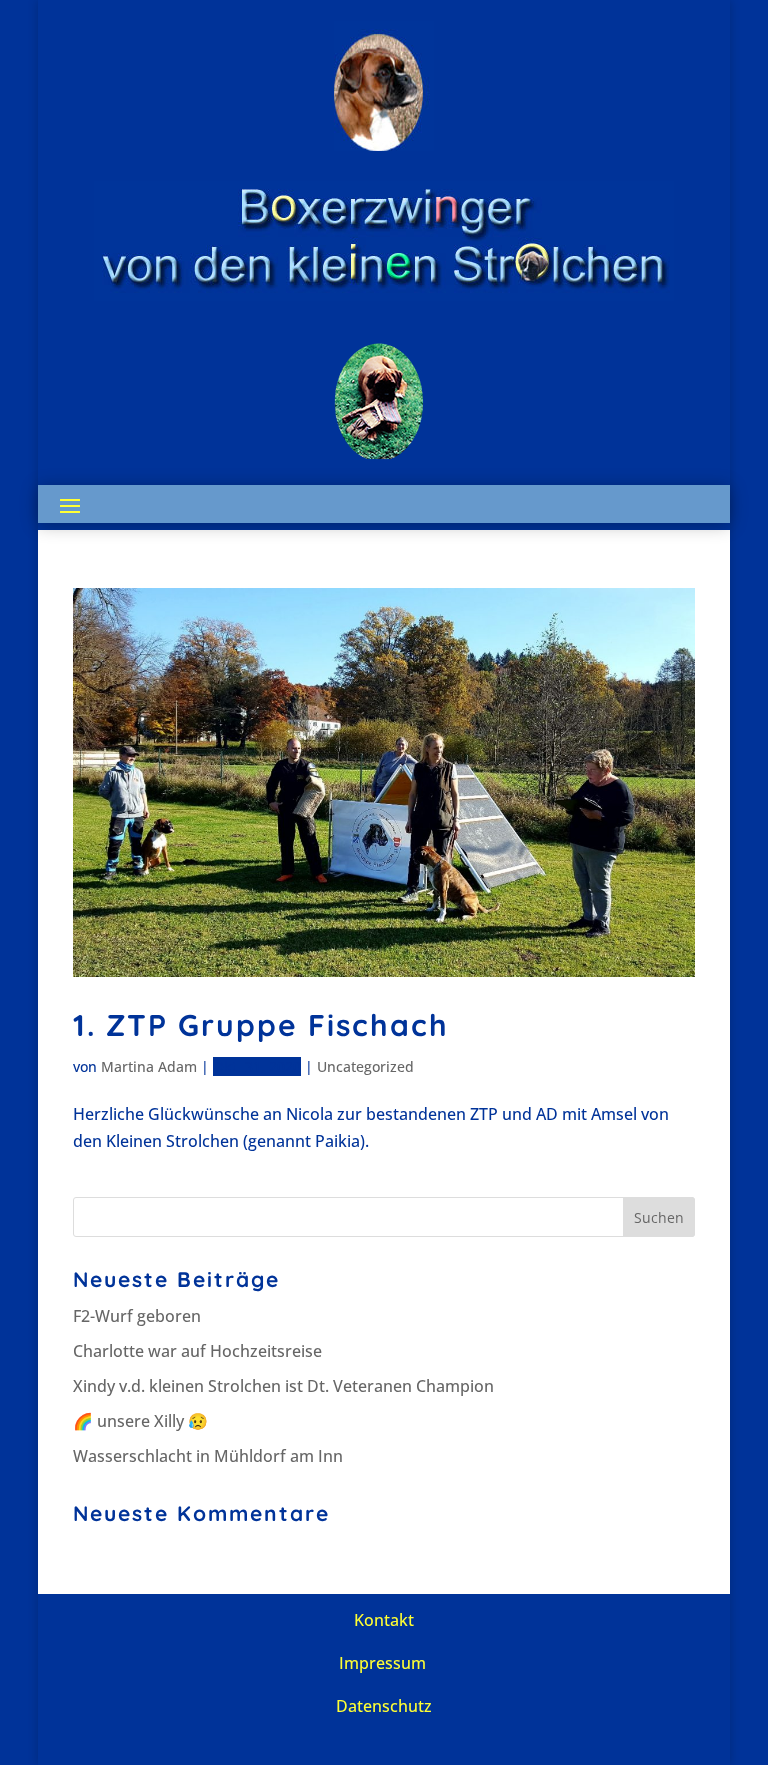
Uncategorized (365, 1066)
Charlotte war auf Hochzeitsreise (197, 1351)
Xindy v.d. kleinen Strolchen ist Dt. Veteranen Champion (283, 1386)
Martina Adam (149, 1066)
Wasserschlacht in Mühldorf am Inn (208, 1456)
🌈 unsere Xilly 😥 (140, 1421)
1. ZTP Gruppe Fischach (261, 1025)
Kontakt (384, 1620)
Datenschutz (384, 1706)
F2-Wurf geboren (137, 1316)
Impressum (382, 1663)
